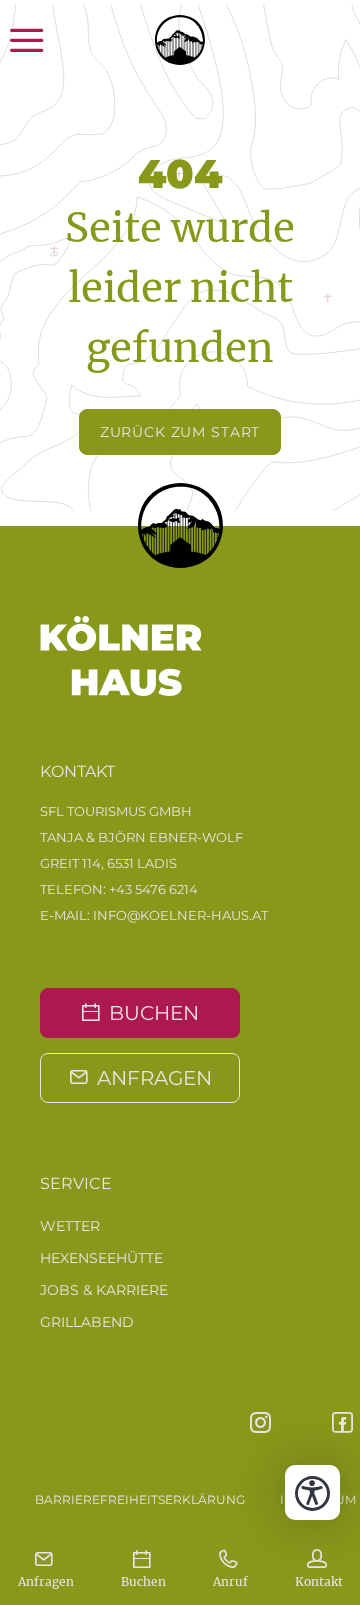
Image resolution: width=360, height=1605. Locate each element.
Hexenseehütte (101, 1258)
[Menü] (47, 40)
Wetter (70, 1226)
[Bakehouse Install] (180, 40)
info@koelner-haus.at (180, 915)
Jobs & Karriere (104, 1290)
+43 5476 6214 (153, 889)
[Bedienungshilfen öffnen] (312, 1492)
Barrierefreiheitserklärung (140, 1499)
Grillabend (87, 1322)
